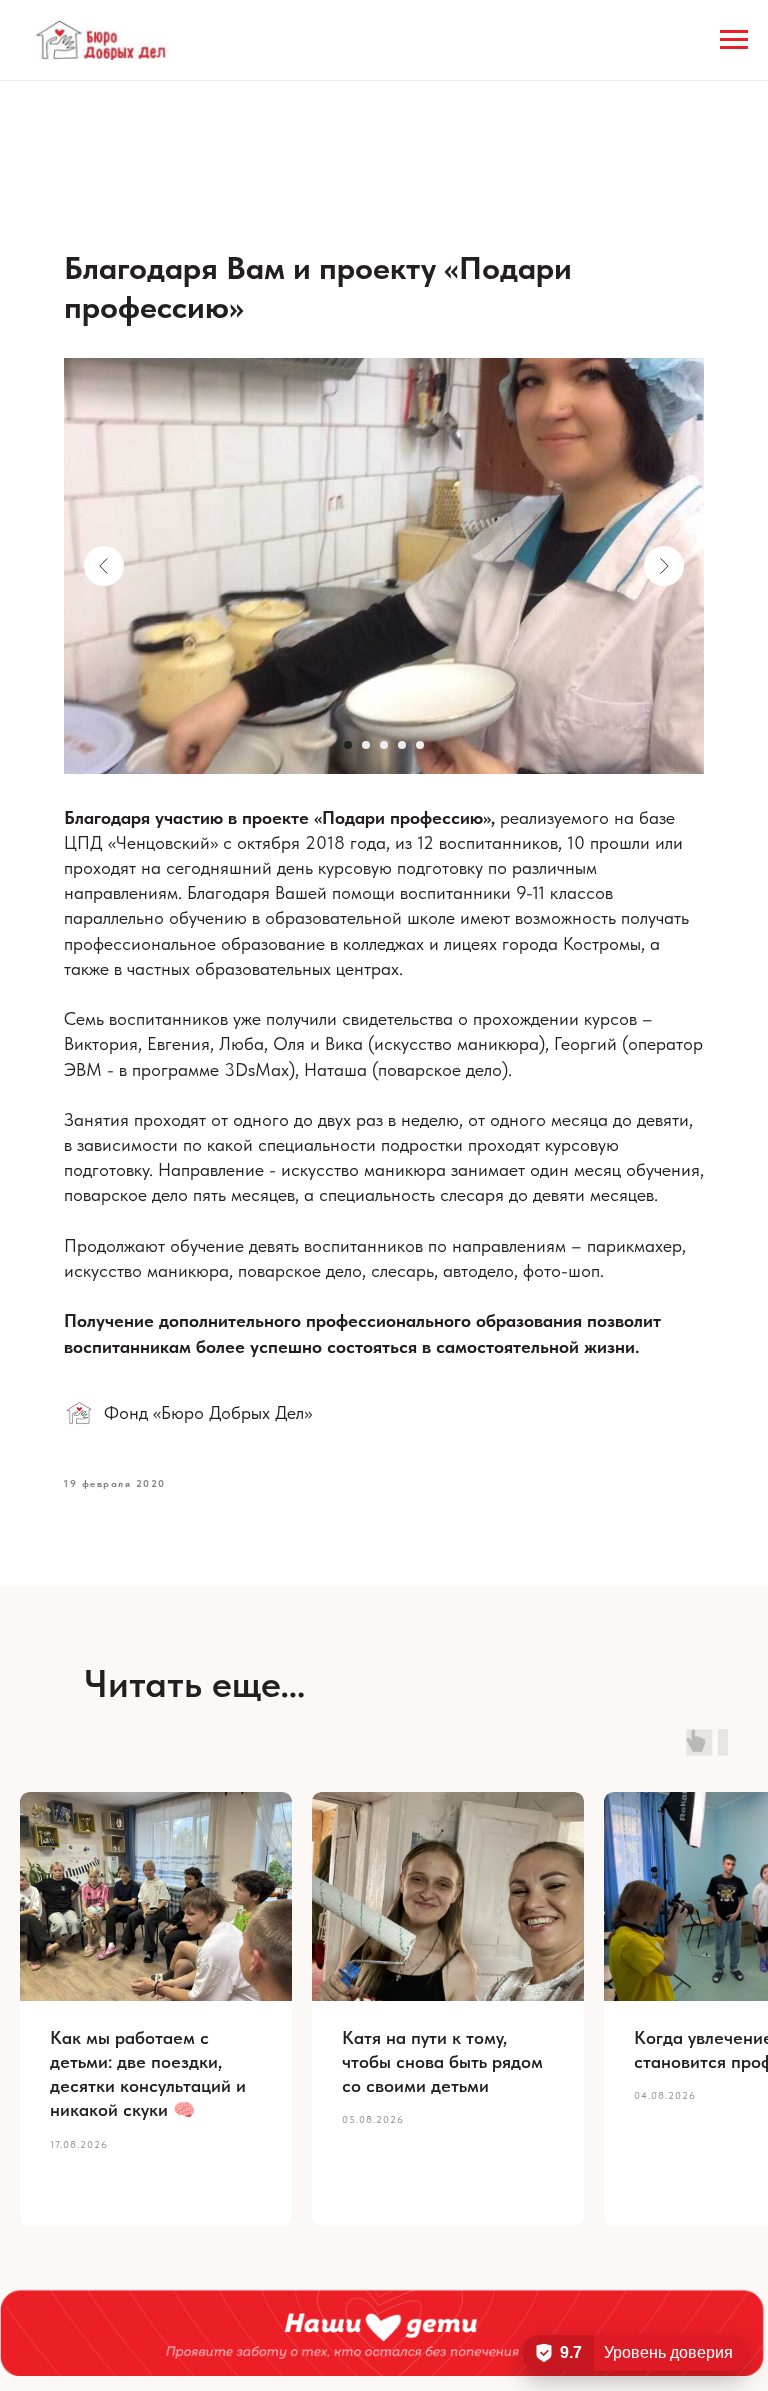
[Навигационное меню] (734, 40)
